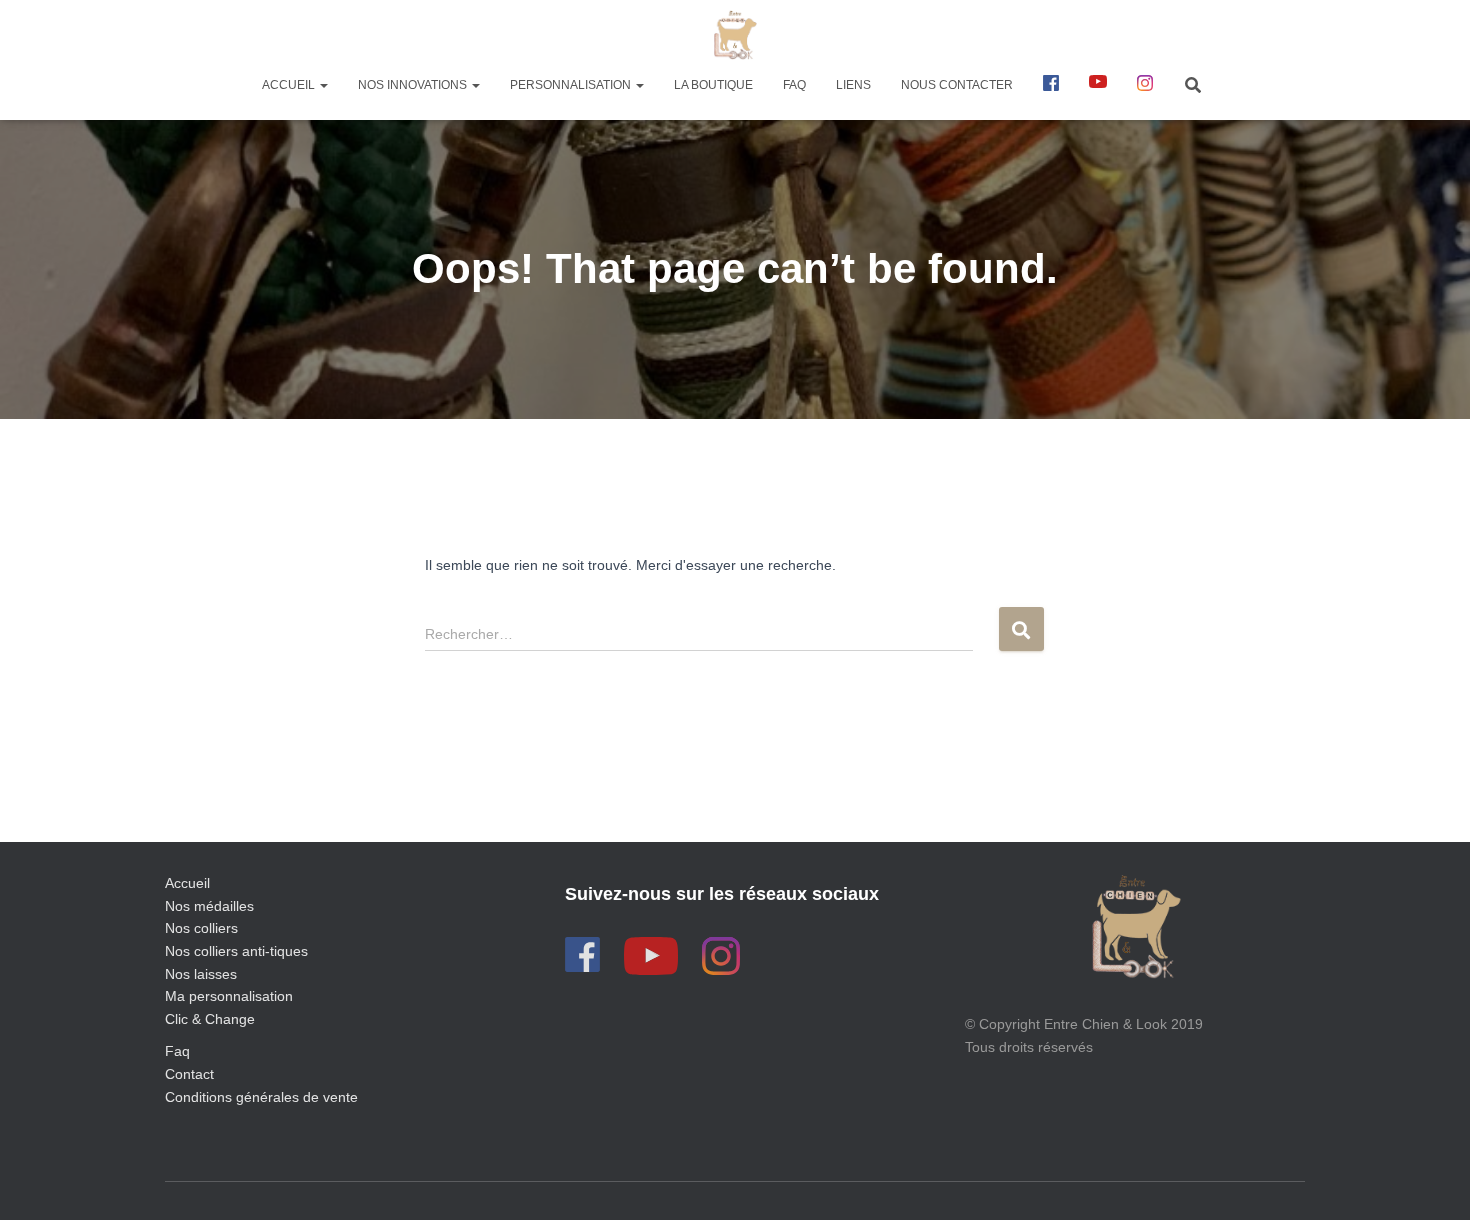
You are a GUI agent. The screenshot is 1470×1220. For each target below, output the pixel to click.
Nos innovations (414, 85)
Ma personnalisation (229, 996)
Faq (177, 1051)
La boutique (713, 85)
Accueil (290, 85)
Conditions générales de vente (261, 1097)
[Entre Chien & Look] (735, 35)
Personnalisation (572, 85)
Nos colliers (201, 928)
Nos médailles (209, 906)
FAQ (794, 85)
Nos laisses (201, 974)
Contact (189, 1074)
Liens (853, 85)
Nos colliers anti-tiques (236, 951)
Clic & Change (210, 1019)
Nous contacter (957, 85)
